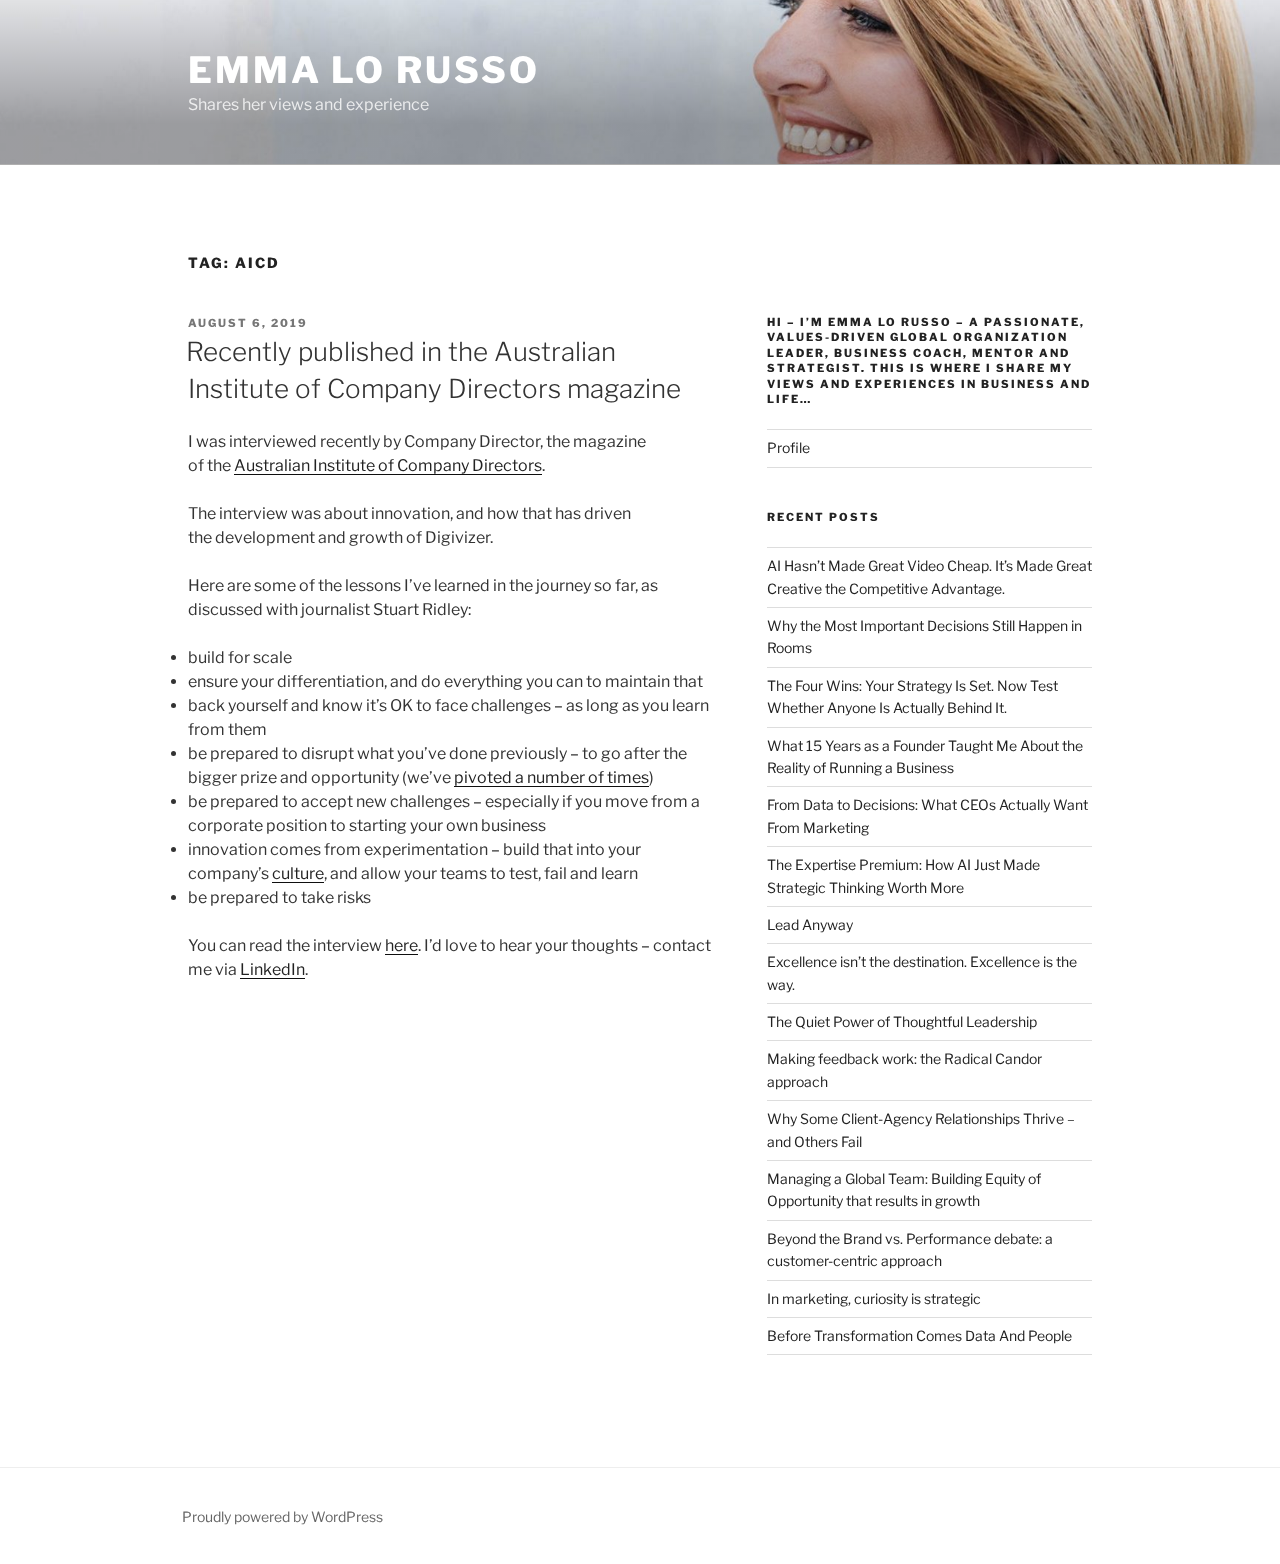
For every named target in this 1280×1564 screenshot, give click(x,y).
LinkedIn (272, 969)
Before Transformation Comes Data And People (919, 1335)
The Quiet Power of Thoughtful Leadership (902, 1021)
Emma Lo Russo (363, 70)
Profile (788, 447)
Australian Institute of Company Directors (388, 465)
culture (298, 873)
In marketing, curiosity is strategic (874, 1298)
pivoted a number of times (551, 777)
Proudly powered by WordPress (282, 1516)
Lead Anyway (810, 924)
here (401, 945)
